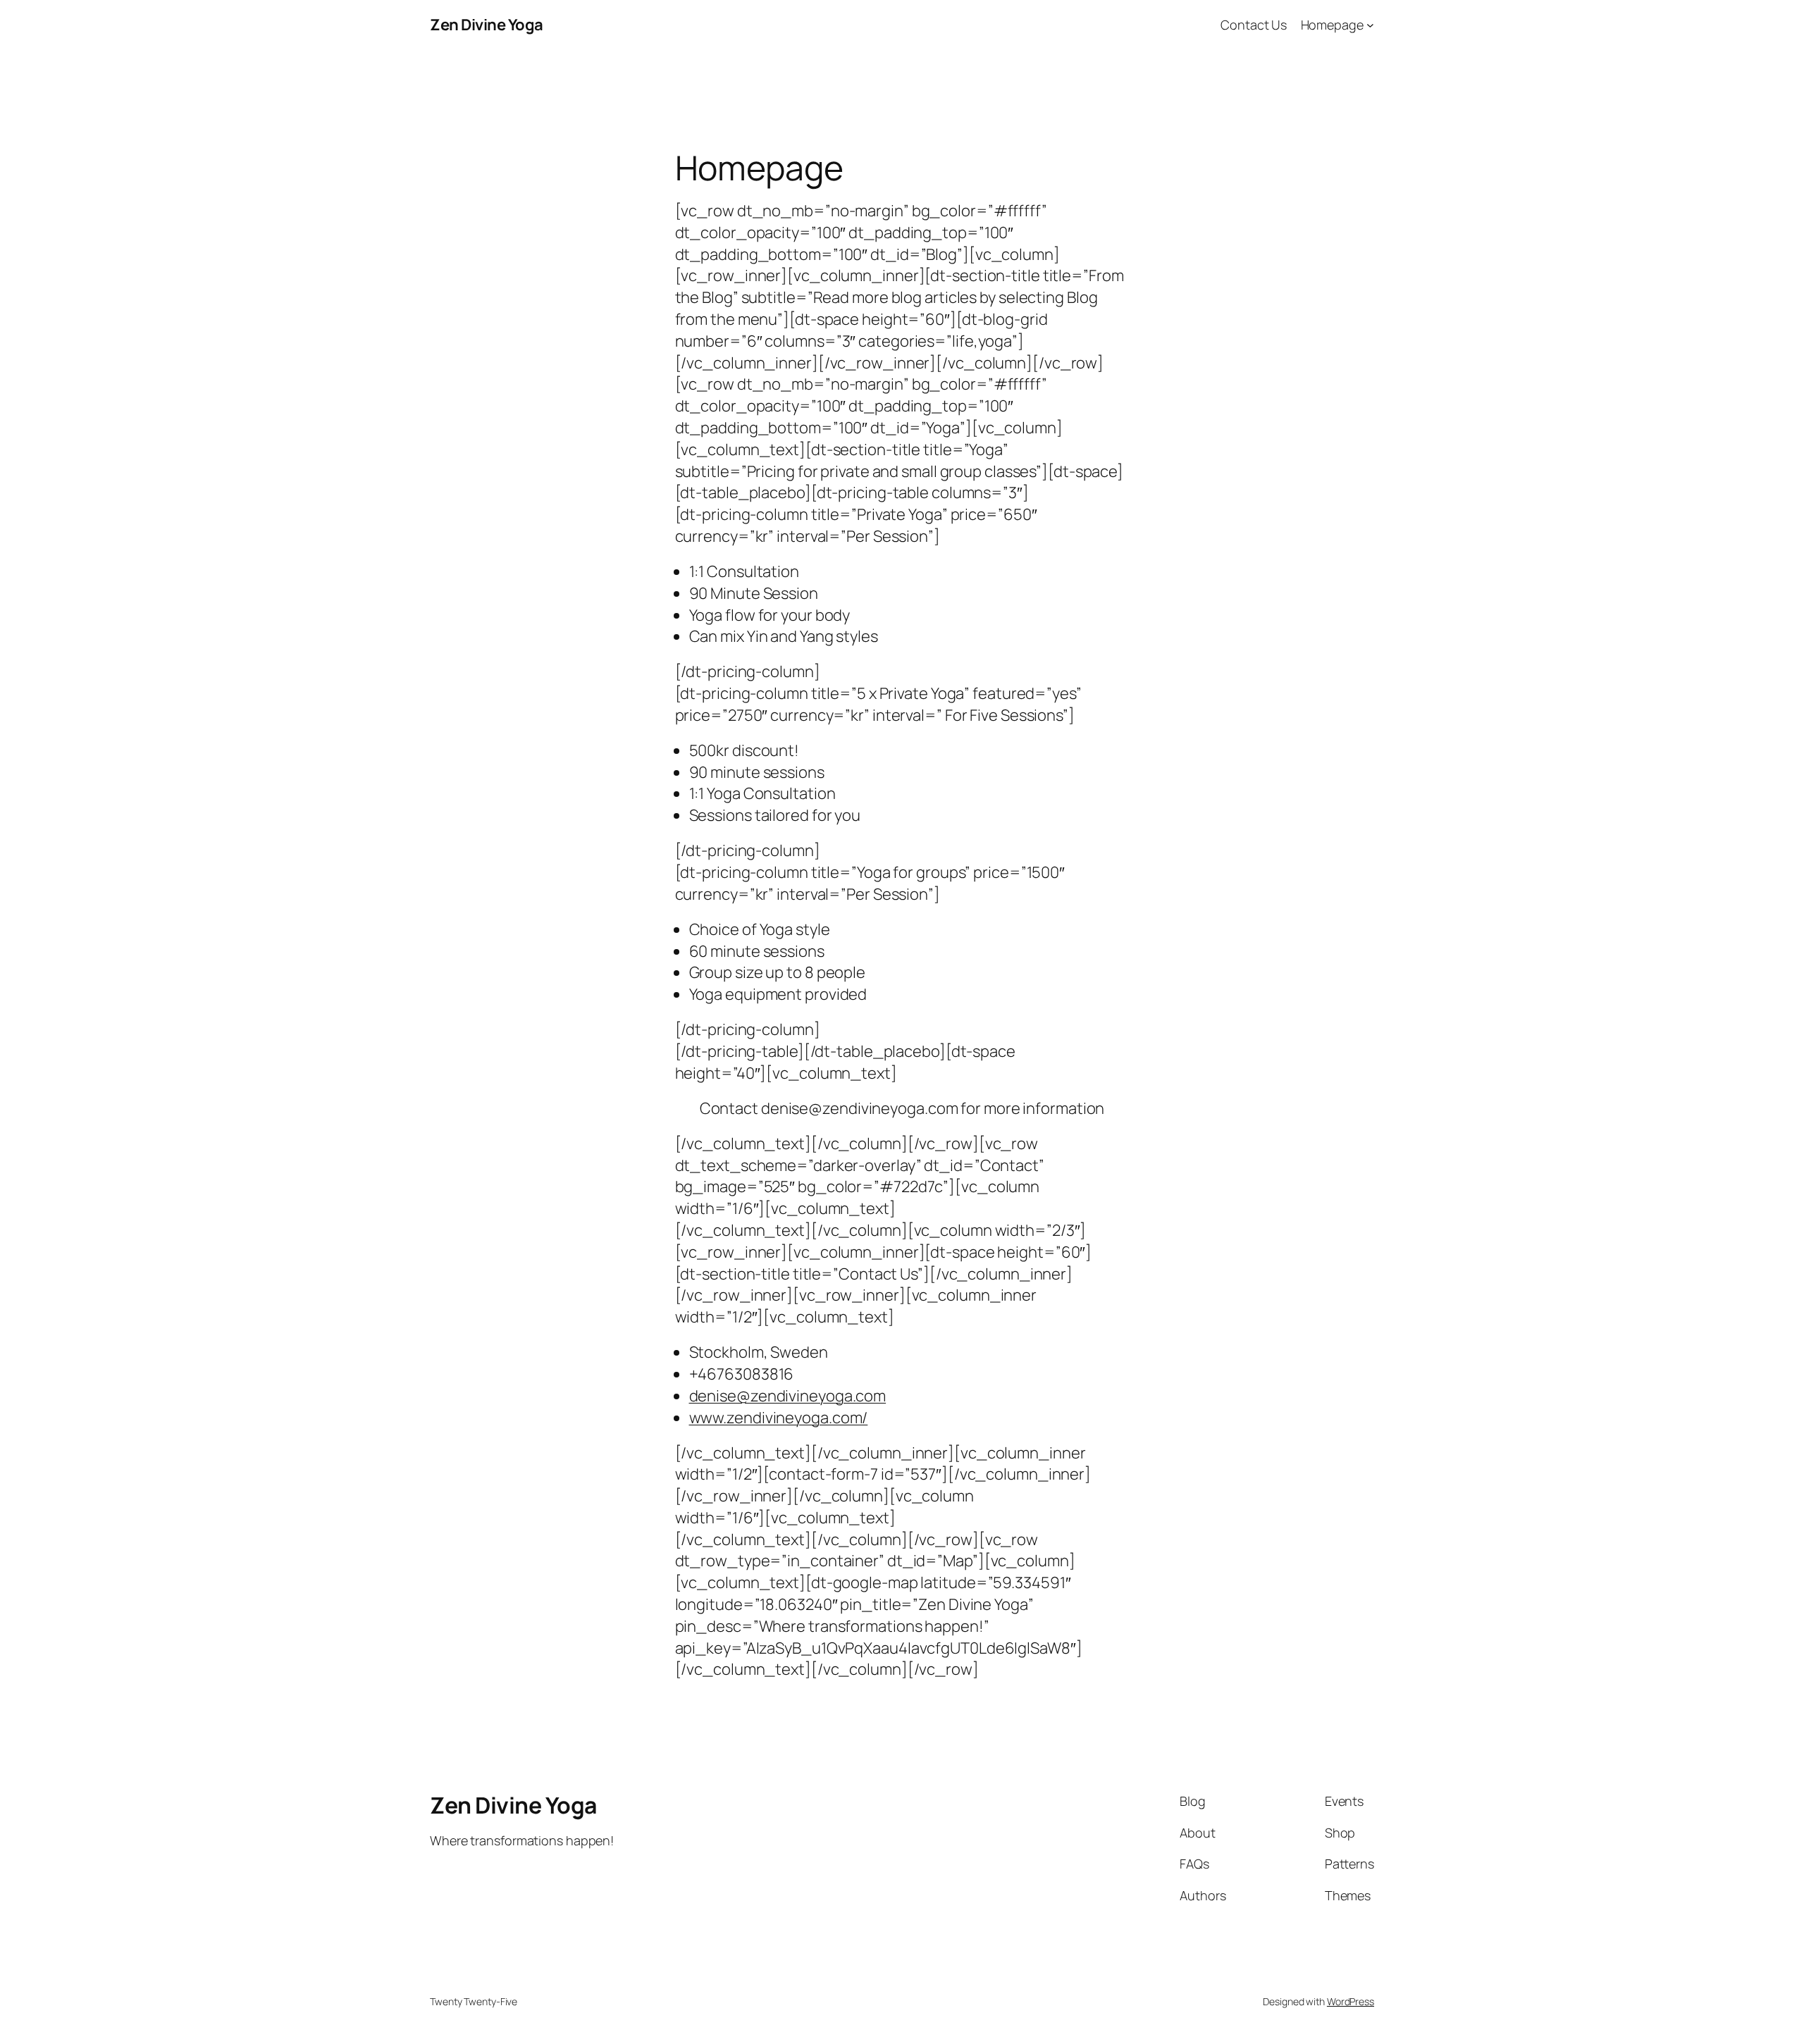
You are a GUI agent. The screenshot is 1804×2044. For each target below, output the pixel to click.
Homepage (1332, 25)
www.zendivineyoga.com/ (779, 1418)
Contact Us (1254, 25)
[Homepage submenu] (1370, 25)
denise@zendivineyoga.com (788, 1396)
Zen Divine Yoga (487, 25)
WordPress (1351, 2001)
